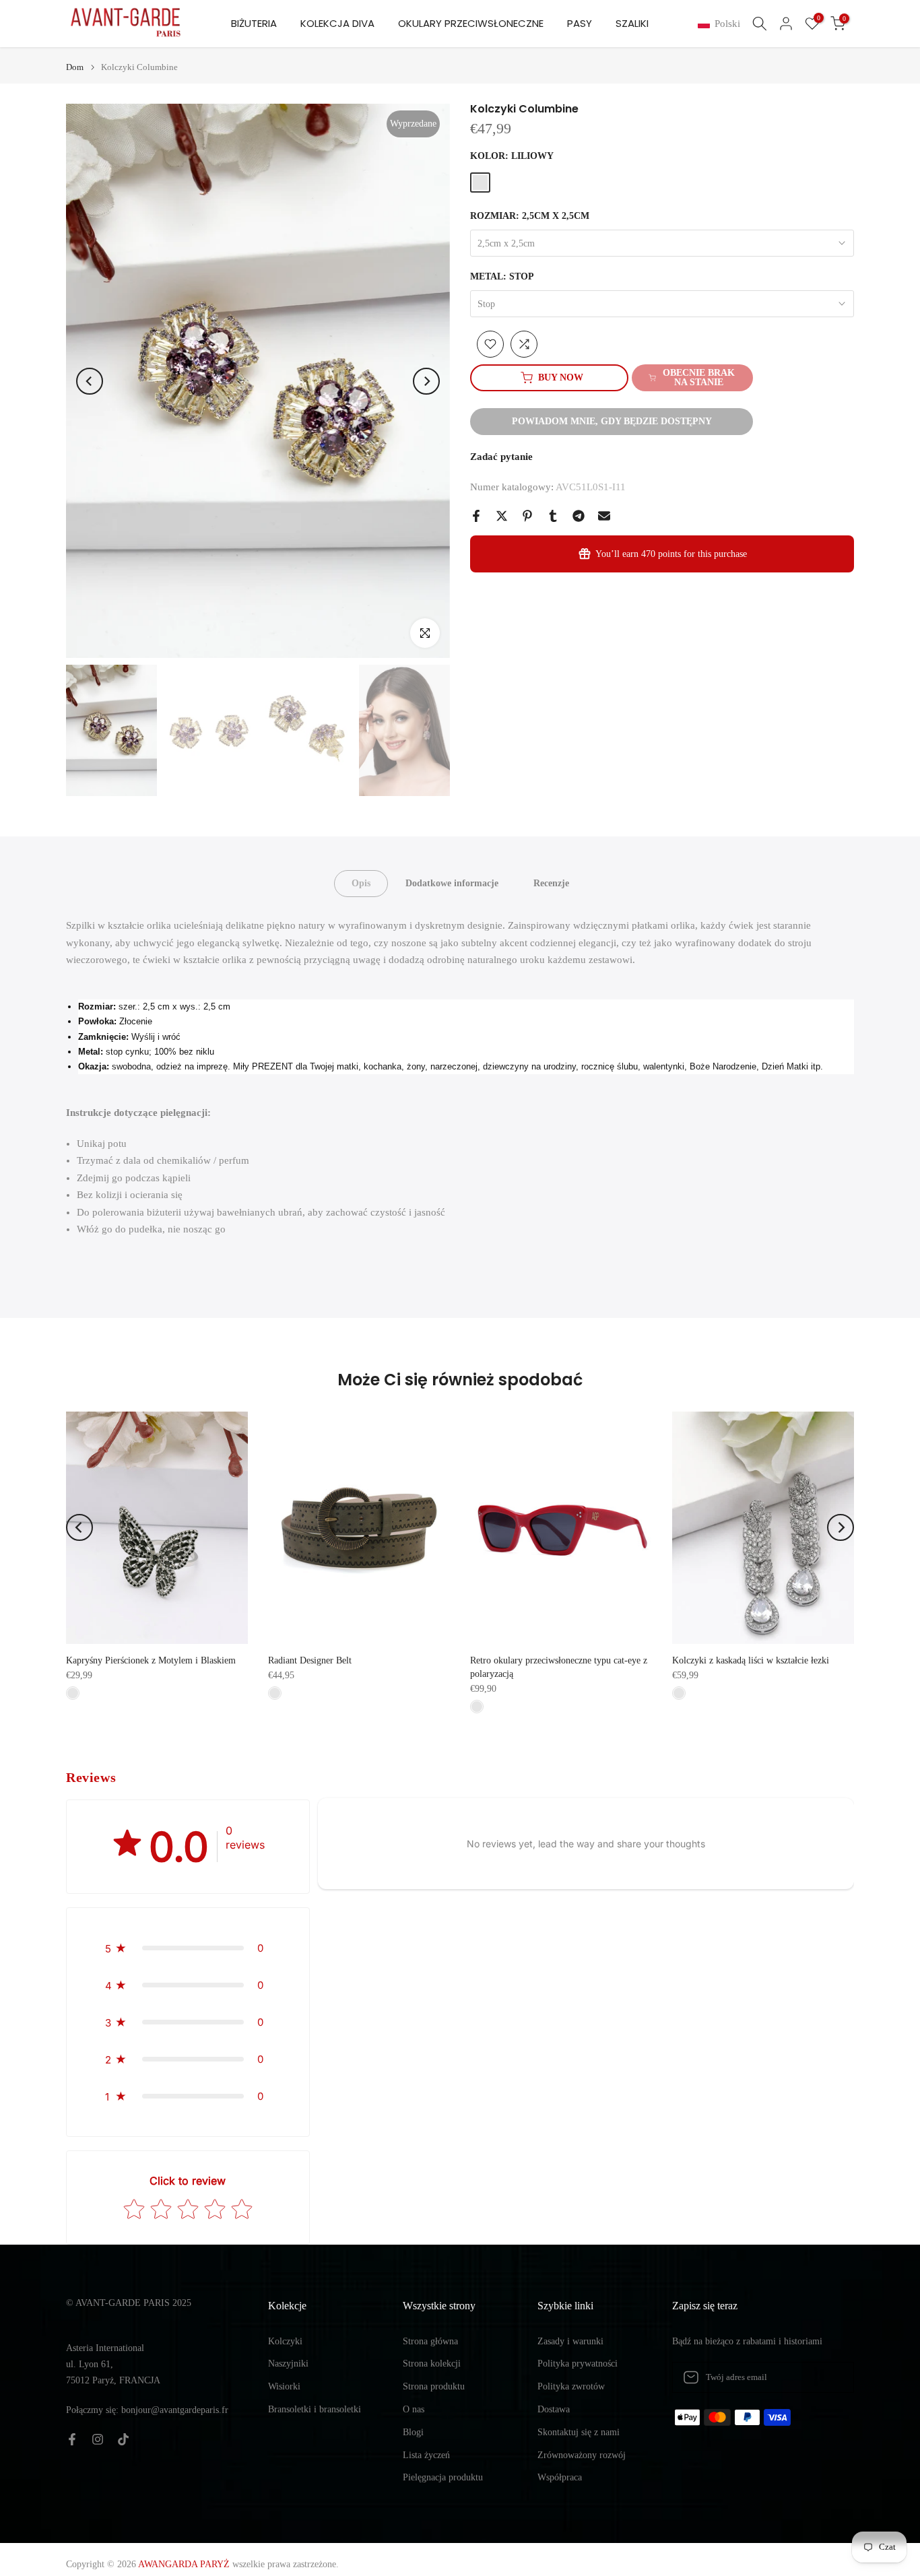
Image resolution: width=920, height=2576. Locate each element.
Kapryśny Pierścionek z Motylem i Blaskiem (151, 1660)
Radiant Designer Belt (310, 1660)
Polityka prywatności (578, 2364)
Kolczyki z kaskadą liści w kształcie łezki (751, 1660)
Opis (361, 883)
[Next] (426, 381)
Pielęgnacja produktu (443, 2477)
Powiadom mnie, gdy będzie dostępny (612, 421)
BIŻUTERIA (254, 23)
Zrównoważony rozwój (582, 2455)
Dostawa (554, 2409)
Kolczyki (285, 2341)
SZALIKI (632, 23)
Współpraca (560, 2477)
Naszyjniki (288, 2364)
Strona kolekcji (432, 2364)
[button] (722, 24)
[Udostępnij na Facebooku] (476, 516)
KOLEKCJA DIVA (337, 23)
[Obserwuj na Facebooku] (72, 2439)
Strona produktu (434, 2386)
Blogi (413, 2432)
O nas (414, 2409)
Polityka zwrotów (571, 2386)
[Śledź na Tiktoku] (123, 2439)
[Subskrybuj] (830, 2377)
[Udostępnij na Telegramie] (579, 516)
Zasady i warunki (570, 2341)
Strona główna (430, 2341)
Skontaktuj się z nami (579, 2432)
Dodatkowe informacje (452, 883)
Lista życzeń (426, 2455)
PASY (580, 23)
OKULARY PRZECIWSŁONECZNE (471, 23)
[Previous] (90, 381)
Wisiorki (284, 2386)
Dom (75, 67)
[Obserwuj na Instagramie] (98, 2439)
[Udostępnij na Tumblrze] (553, 516)
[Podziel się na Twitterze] (502, 516)
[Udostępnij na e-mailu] (604, 516)
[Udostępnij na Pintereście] (527, 516)
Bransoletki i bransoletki (315, 2409)
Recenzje (551, 883)
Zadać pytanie (501, 457)
